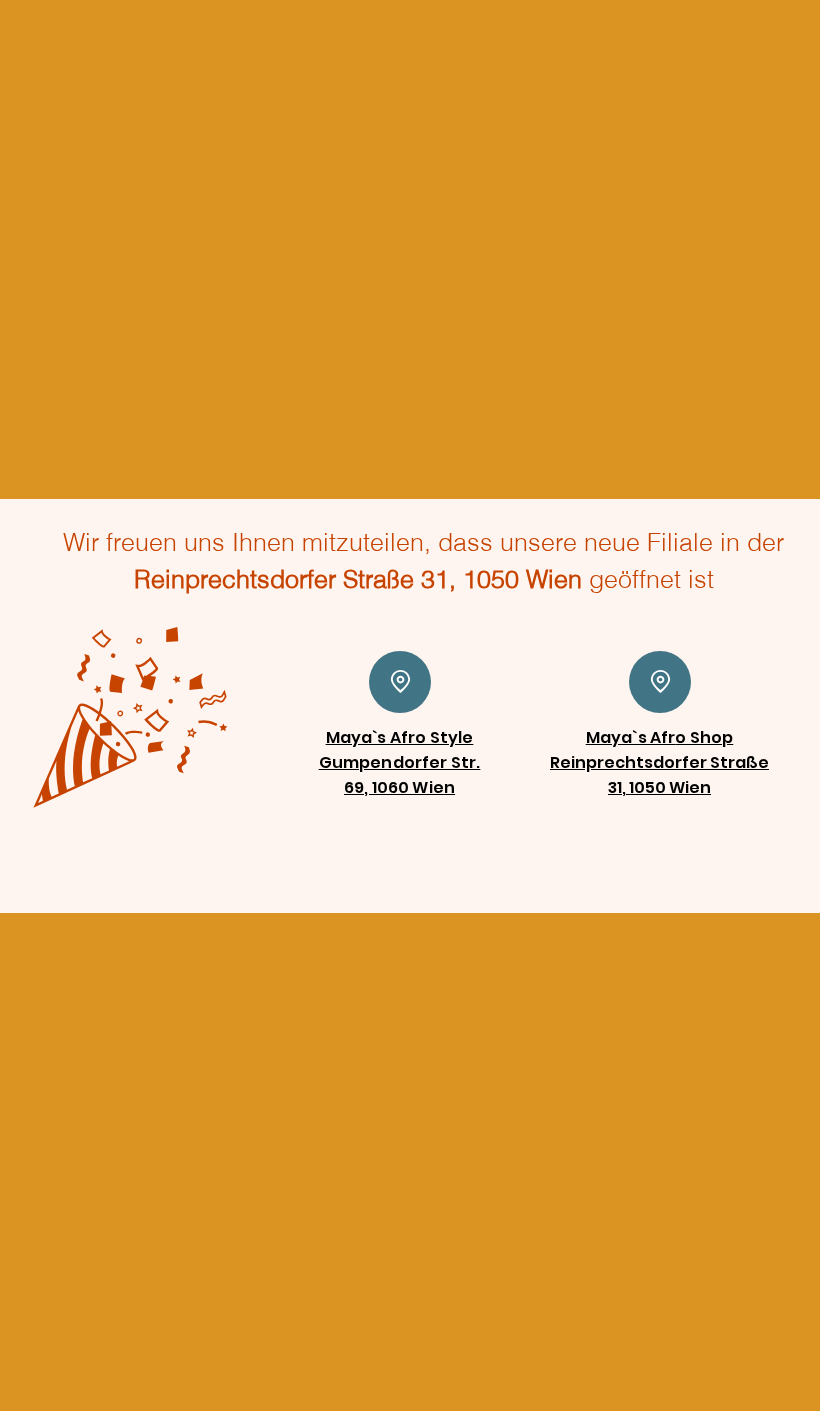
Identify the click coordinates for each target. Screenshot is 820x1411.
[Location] (400, 682)
